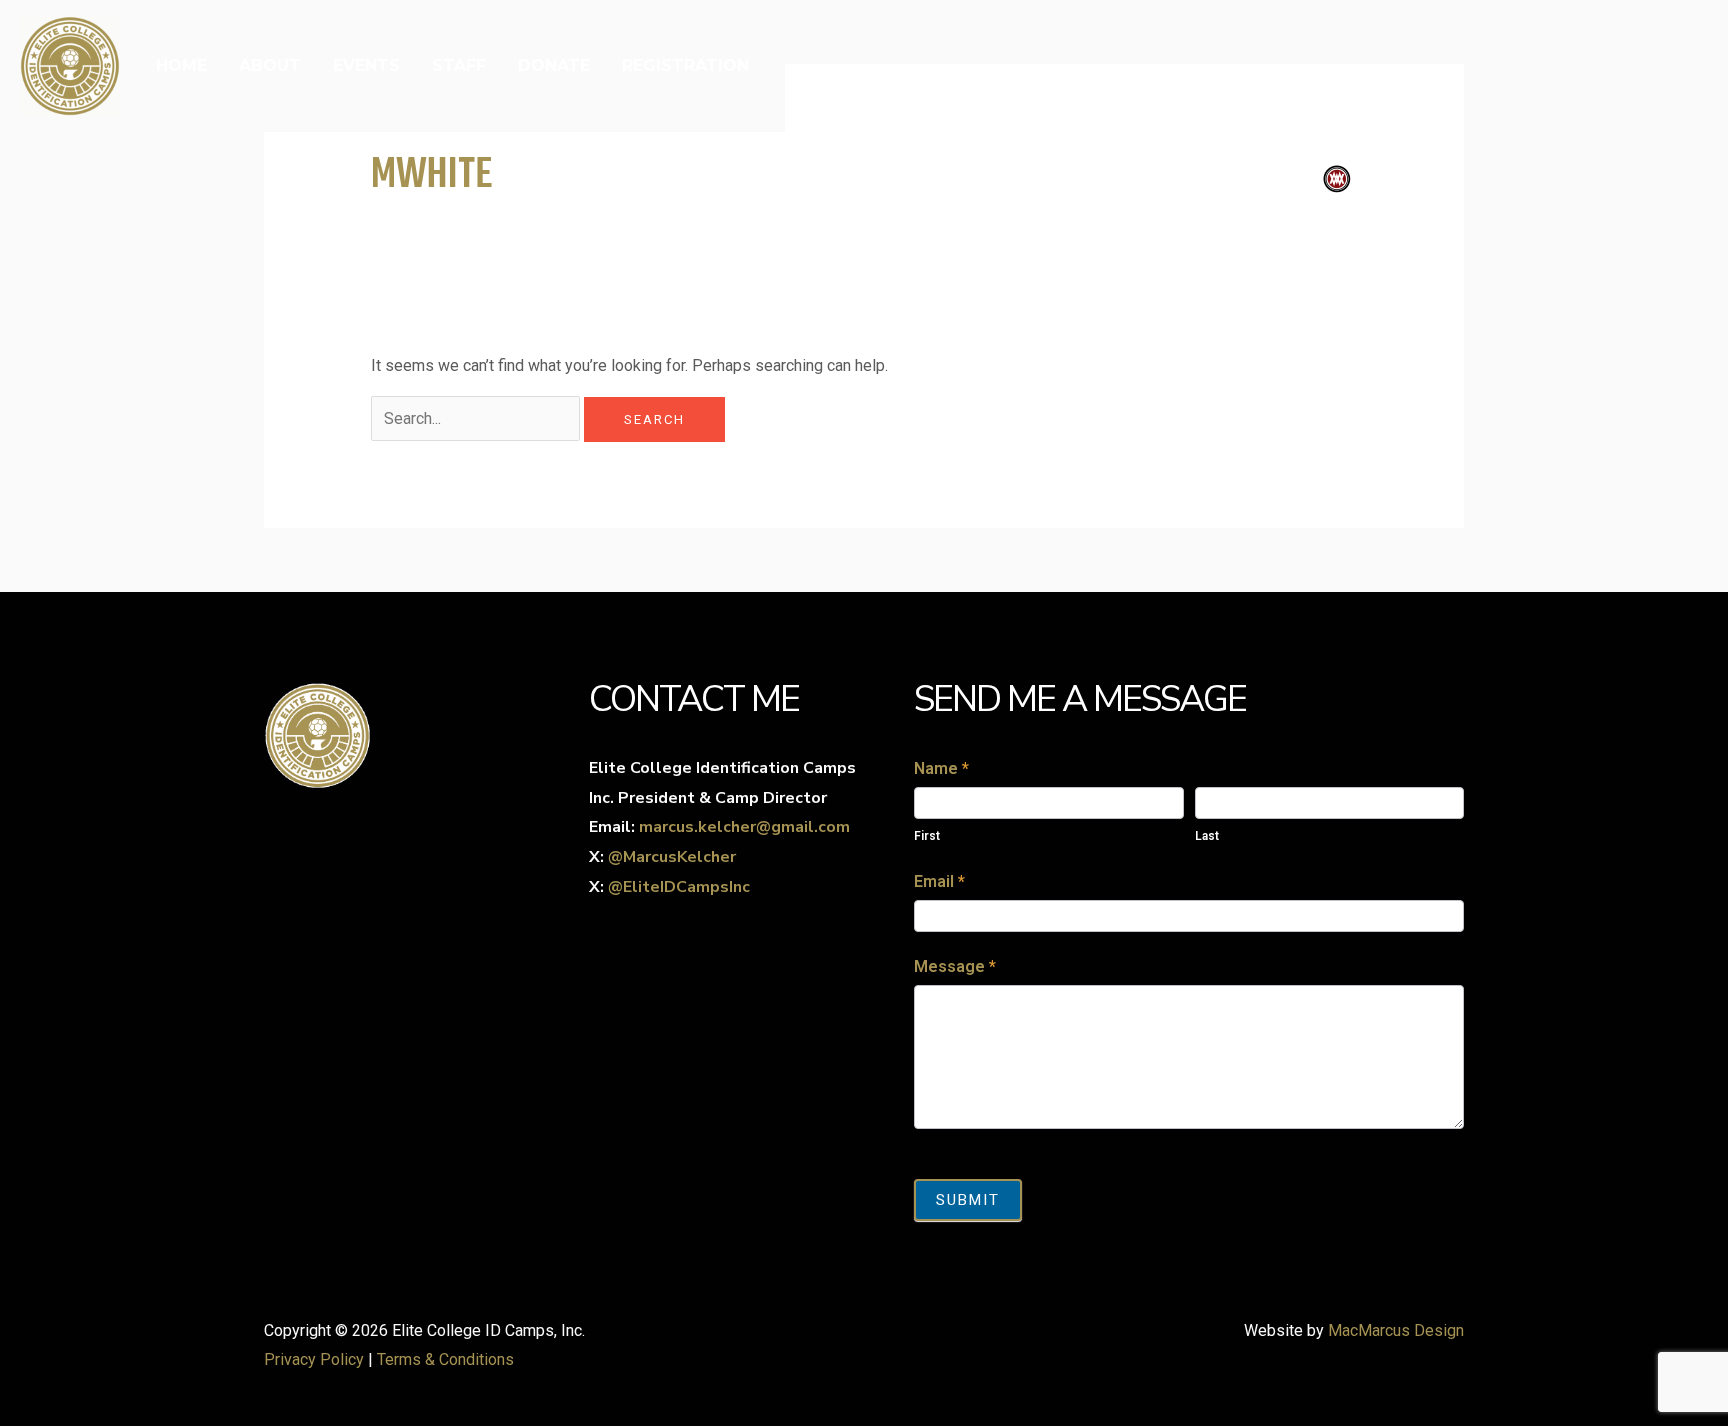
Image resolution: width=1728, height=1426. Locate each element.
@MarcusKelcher (672, 857)
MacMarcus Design (1396, 1330)
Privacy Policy (314, 1359)
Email (939, 881)
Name (941, 768)
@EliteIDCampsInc (679, 887)
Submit (968, 1200)
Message (955, 966)
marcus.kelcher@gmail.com (744, 827)
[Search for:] (477, 418)
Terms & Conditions (445, 1359)
